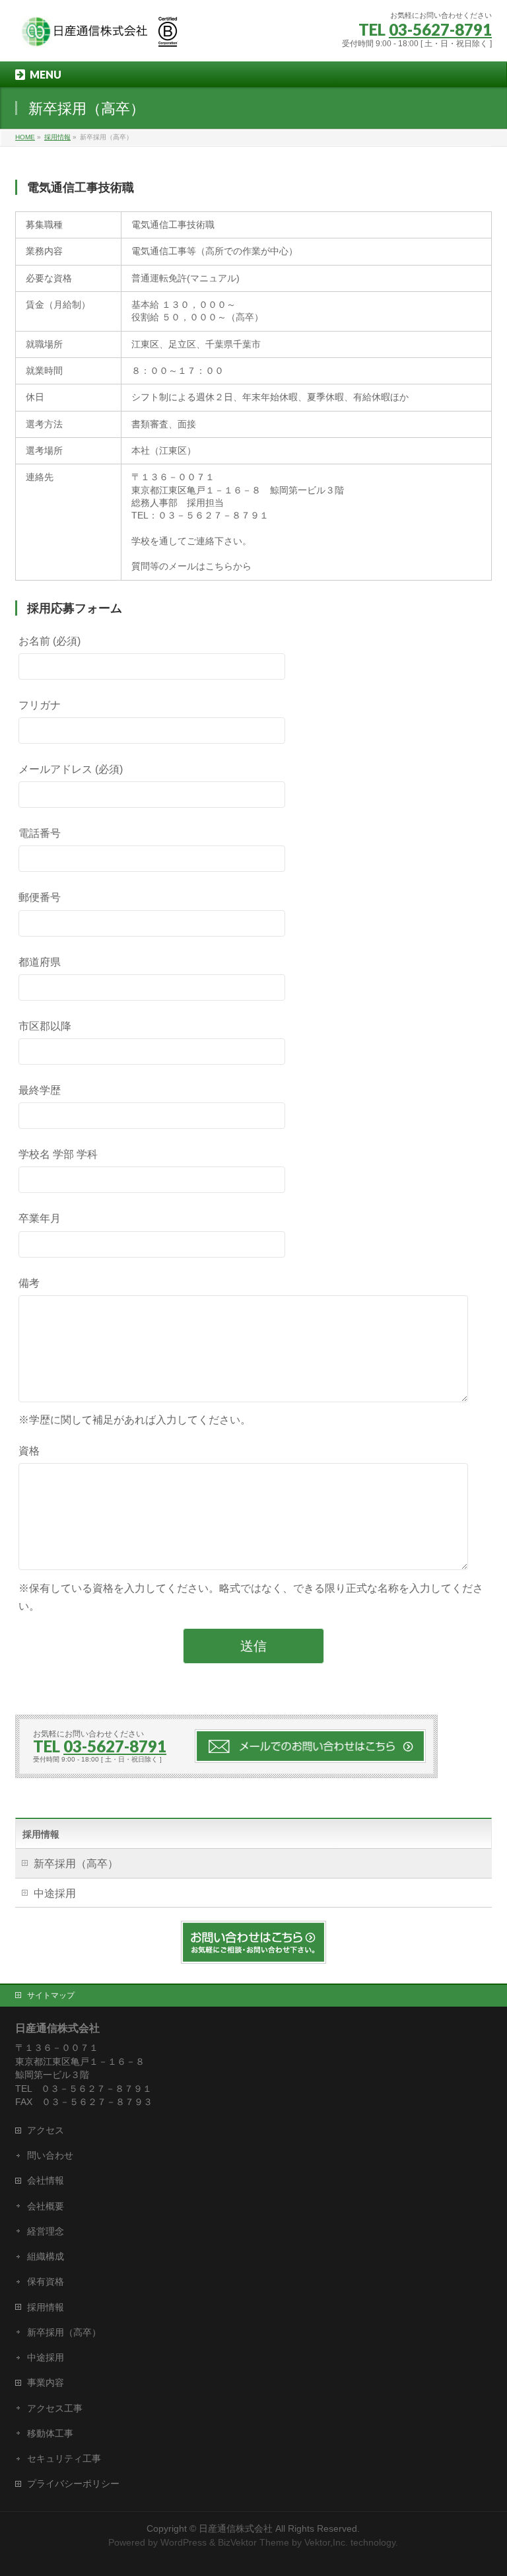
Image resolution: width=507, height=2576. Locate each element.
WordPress (184, 2542)
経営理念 (46, 2231)
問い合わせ (50, 2155)
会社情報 (46, 2180)
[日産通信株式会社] (98, 37)
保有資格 (46, 2281)
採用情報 (41, 1834)
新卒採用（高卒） (76, 1864)
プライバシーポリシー (73, 2484)
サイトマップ (51, 1995)
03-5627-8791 (440, 29)
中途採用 (55, 1893)
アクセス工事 (55, 2408)
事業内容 (46, 2382)
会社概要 (46, 2206)
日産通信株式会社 (236, 2528)
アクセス (46, 2130)
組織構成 (46, 2256)
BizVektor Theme (253, 2542)
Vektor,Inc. (326, 2542)
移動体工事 (50, 2433)
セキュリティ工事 (64, 2458)
